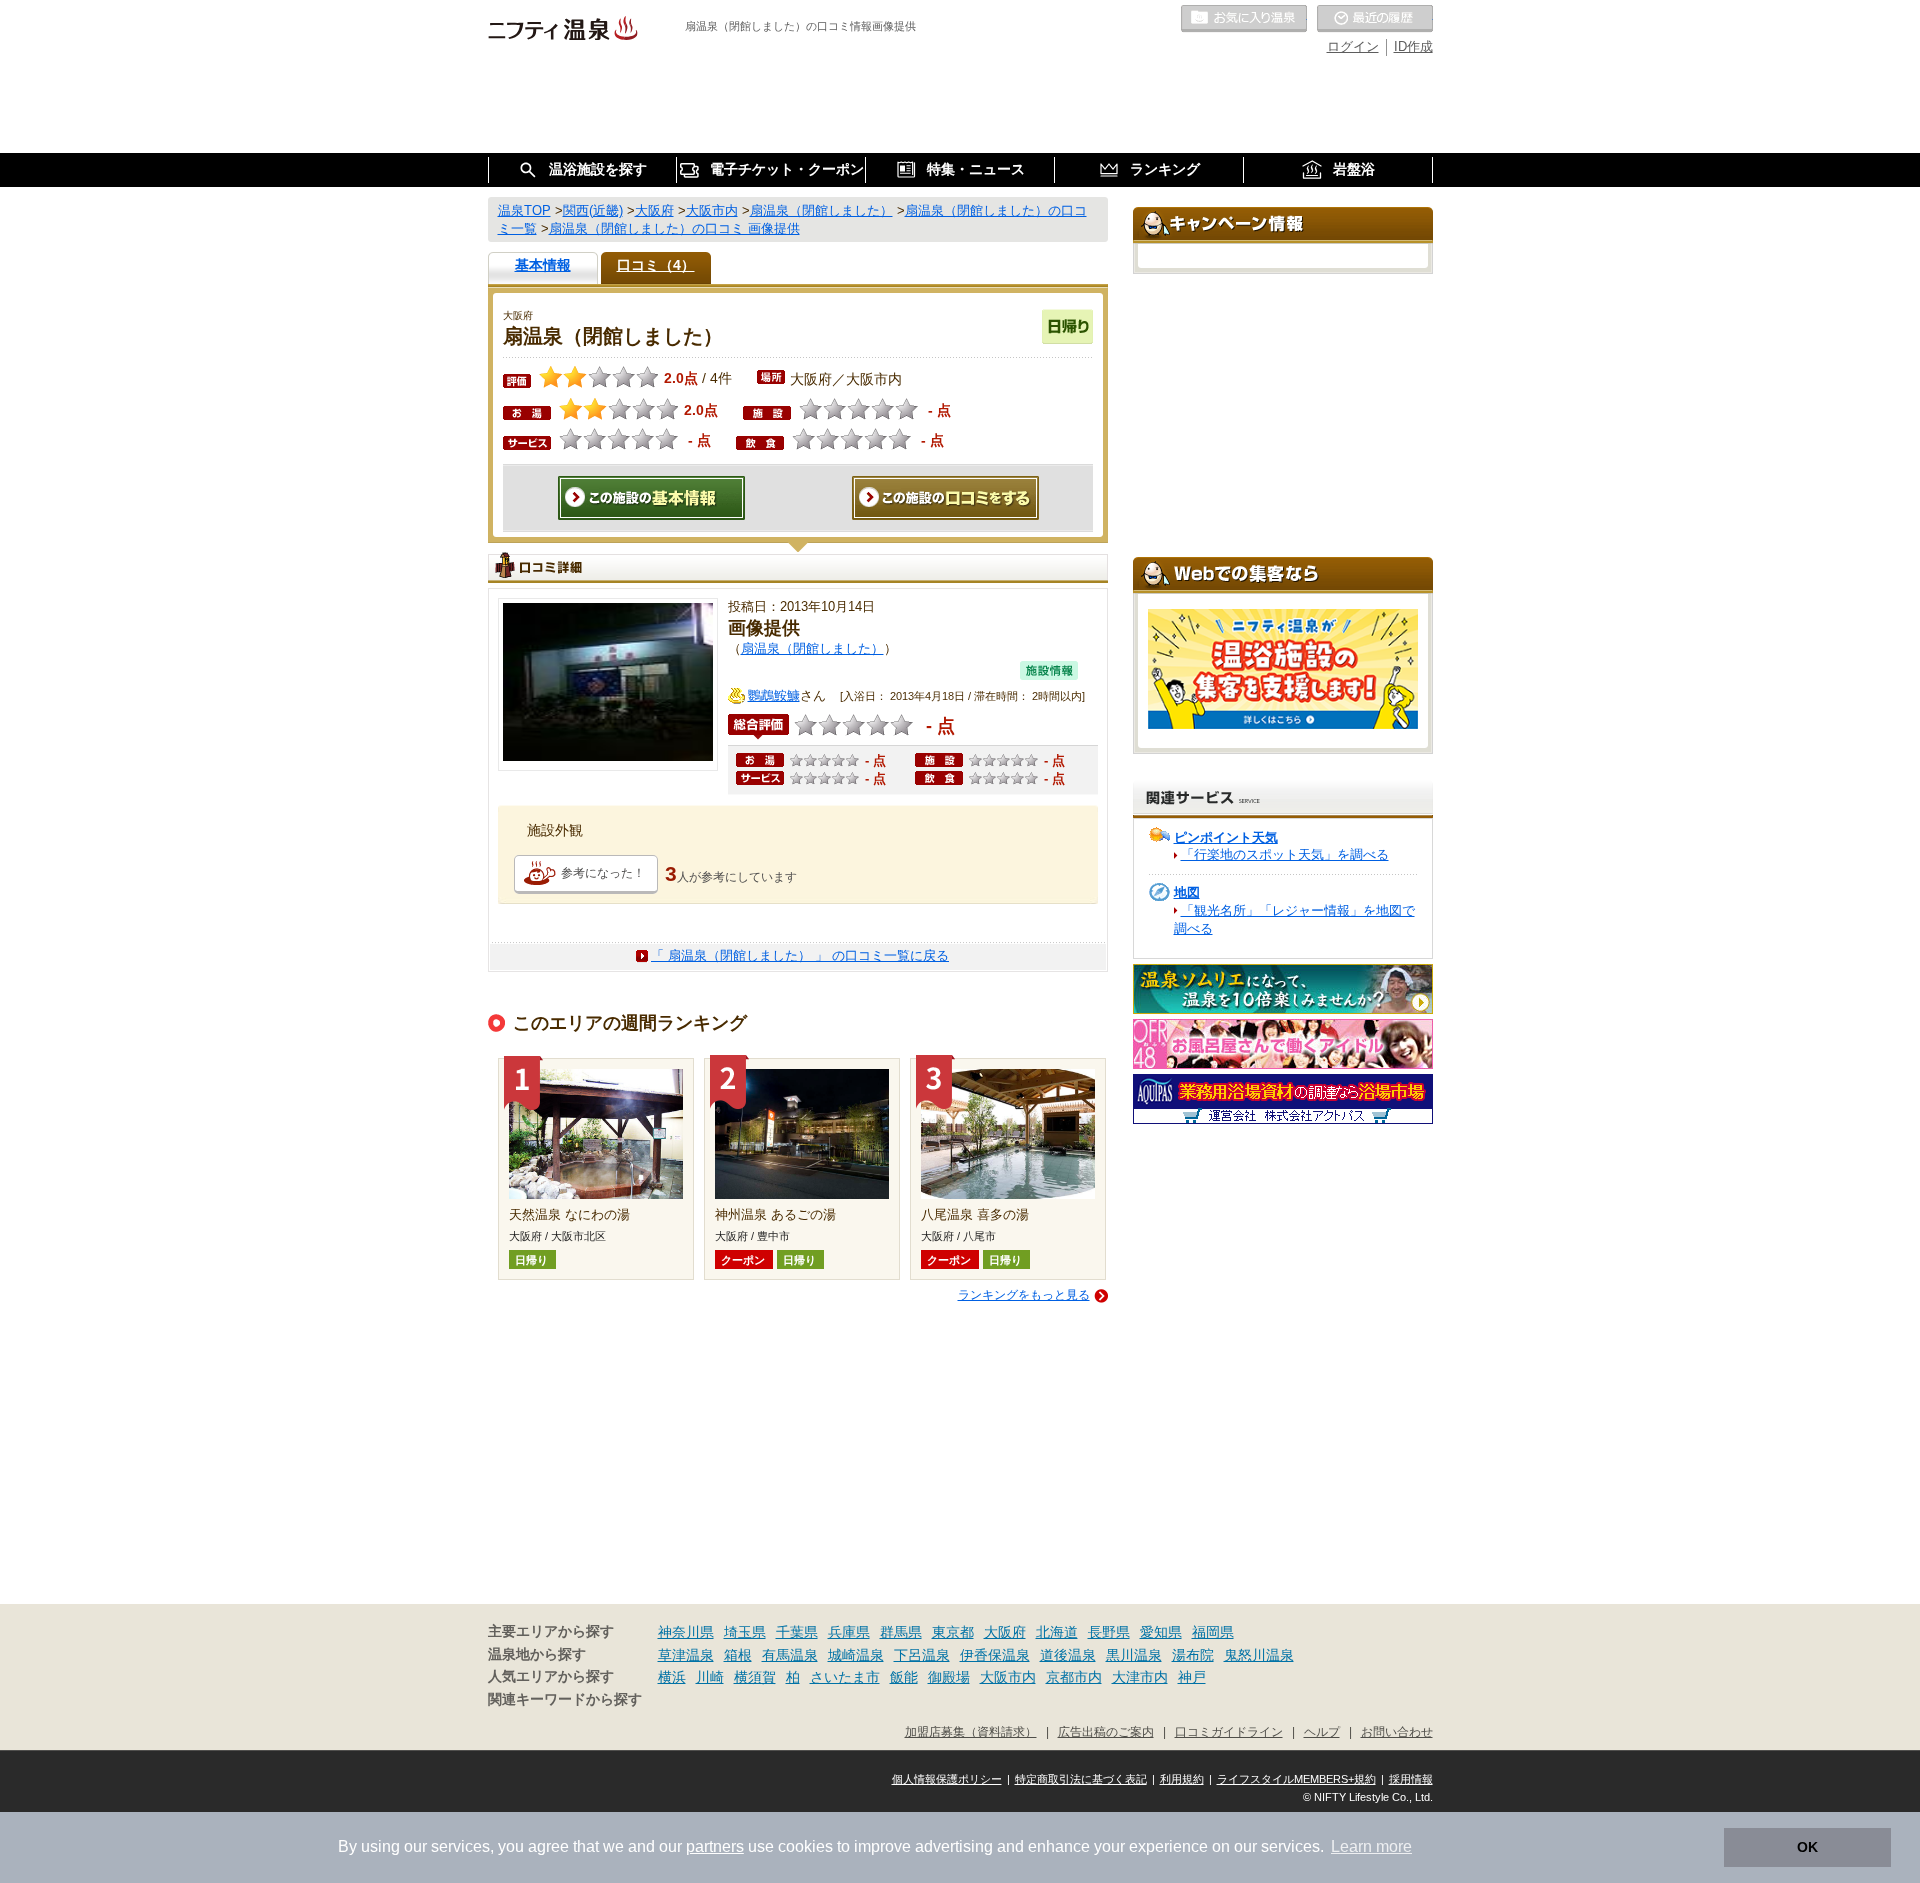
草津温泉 (686, 1655)
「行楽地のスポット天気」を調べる (1285, 854)
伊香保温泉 (995, 1655)
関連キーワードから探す (565, 1699)
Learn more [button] (1371, 1846)
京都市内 (1074, 1677)
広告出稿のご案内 (1106, 1731)
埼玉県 (745, 1632)
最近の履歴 (1375, 19)
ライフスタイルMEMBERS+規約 (1296, 1779)
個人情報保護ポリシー (947, 1779)
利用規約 (1182, 1779)
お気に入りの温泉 (1244, 19)
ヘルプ (1322, 1731)
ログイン (1353, 46)
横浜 (672, 1677)
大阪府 (1005, 1632)
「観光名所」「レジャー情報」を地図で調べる (1294, 919)
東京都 (953, 1632)
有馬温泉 (790, 1655)
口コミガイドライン (1229, 1731)
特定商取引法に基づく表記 (1081, 1779)
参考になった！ (603, 873)
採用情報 (1411, 1779)
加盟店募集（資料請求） (971, 1731)
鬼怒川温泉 (1259, 1655)
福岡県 (1213, 1632)
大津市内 (1140, 1677)
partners (715, 1846)
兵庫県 (849, 1632)
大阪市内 (1008, 1677)
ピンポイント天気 (1226, 837)
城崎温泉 (856, 1655)
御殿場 (949, 1677)
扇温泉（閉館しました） (812, 648)
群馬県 (901, 1632)
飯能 (904, 1677)
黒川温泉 (1134, 1655)
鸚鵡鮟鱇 (774, 695)
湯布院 (1193, 1655)
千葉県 (797, 1632)
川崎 (710, 1677)
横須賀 (755, 1677)
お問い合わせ (1397, 1731)
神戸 (1192, 1677)
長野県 (1109, 1632)
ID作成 (1413, 46)
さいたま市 (845, 1677)
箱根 (738, 1655)
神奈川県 (686, 1632)
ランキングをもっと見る (1024, 1295)
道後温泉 (1068, 1655)
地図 (1187, 892)
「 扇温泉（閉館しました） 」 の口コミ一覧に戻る (800, 955)
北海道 (1057, 1632)
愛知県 (1161, 1632)
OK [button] (1807, 1847)
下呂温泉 (922, 1655)
